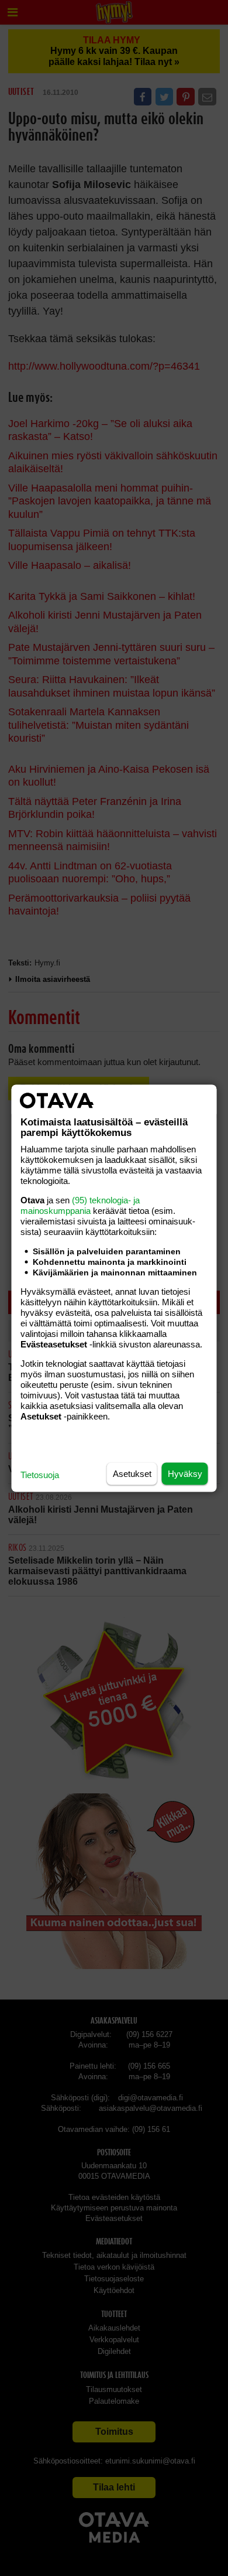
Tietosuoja (40, 1474)
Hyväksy (185, 1473)
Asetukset (132, 1473)
